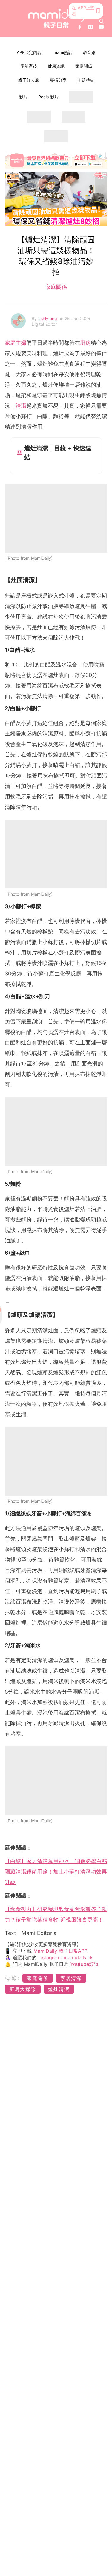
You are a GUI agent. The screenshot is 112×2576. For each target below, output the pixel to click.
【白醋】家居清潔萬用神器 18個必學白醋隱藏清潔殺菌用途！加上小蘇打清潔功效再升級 (56, 1872)
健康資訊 (56, 66)
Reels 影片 (48, 97)
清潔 (21, 406)
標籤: (13, 1978)
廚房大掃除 (23, 1989)
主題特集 (86, 80)
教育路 (89, 52)
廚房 (85, 343)
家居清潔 (71, 1978)
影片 (23, 97)
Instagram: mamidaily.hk (66, 1957)
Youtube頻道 (84, 1964)
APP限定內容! (30, 52)
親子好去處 (29, 80)
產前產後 (29, 66)
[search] (102, 21)
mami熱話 (63, 52)
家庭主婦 (16, 343)
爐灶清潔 (59, 1989)
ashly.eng (48, 318)
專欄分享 (58, 80)
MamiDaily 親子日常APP (60, 1951)
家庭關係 (84, 66)
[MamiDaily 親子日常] (56, 18)
